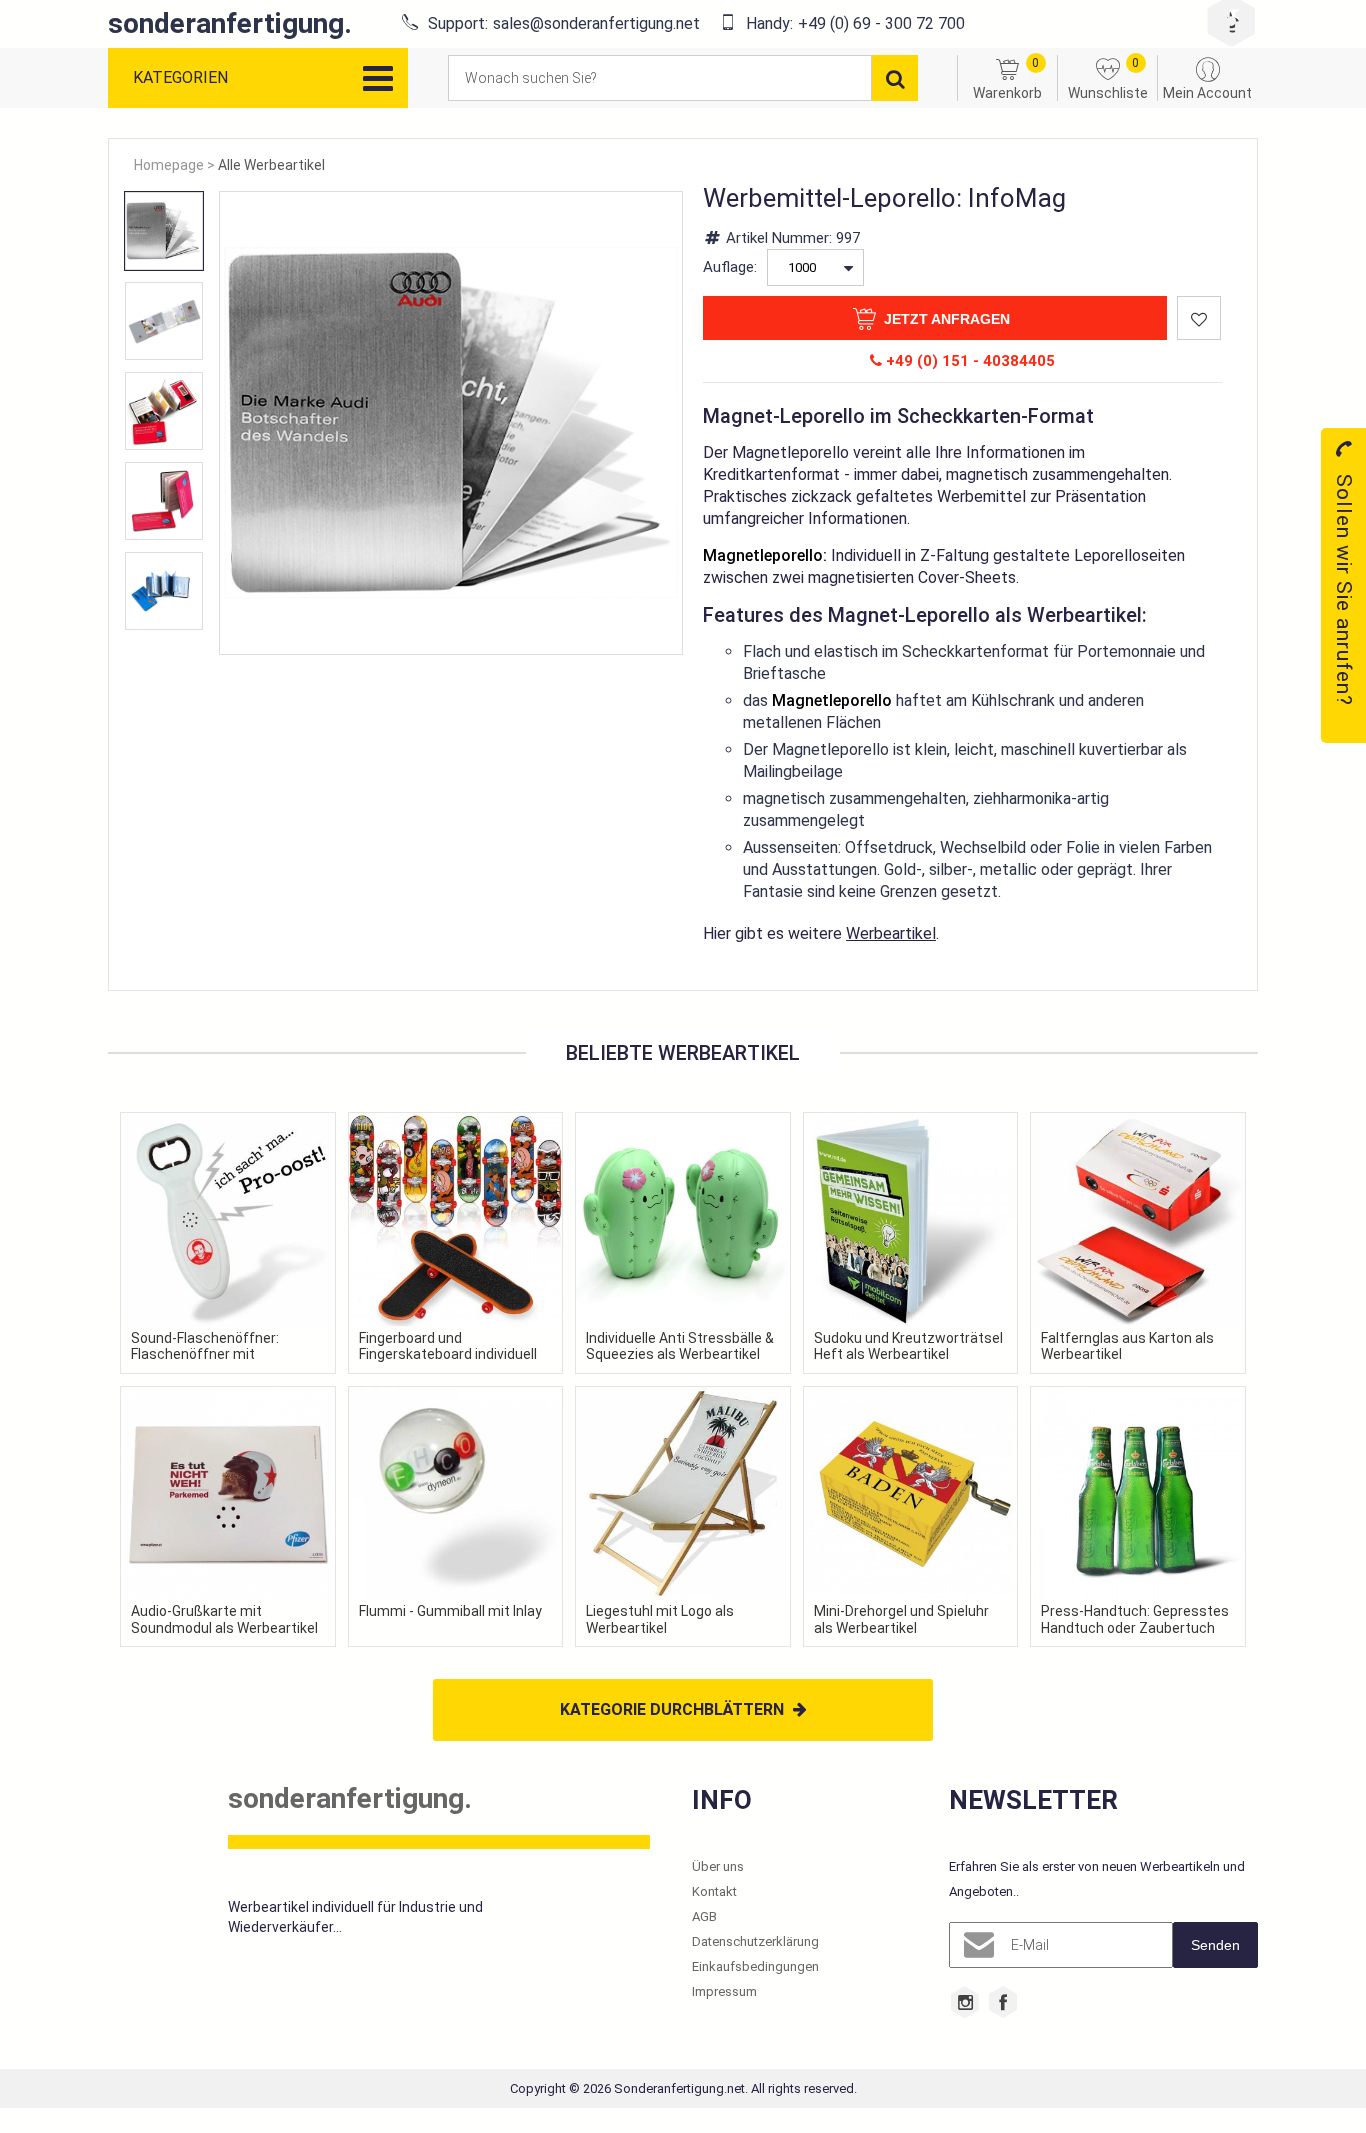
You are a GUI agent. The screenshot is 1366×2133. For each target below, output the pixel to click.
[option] (164, 231)
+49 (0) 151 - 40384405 (968, 361)
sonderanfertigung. (230, 24)
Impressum (724, 1991)
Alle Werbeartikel (271, 165)
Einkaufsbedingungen (755, 1966)
